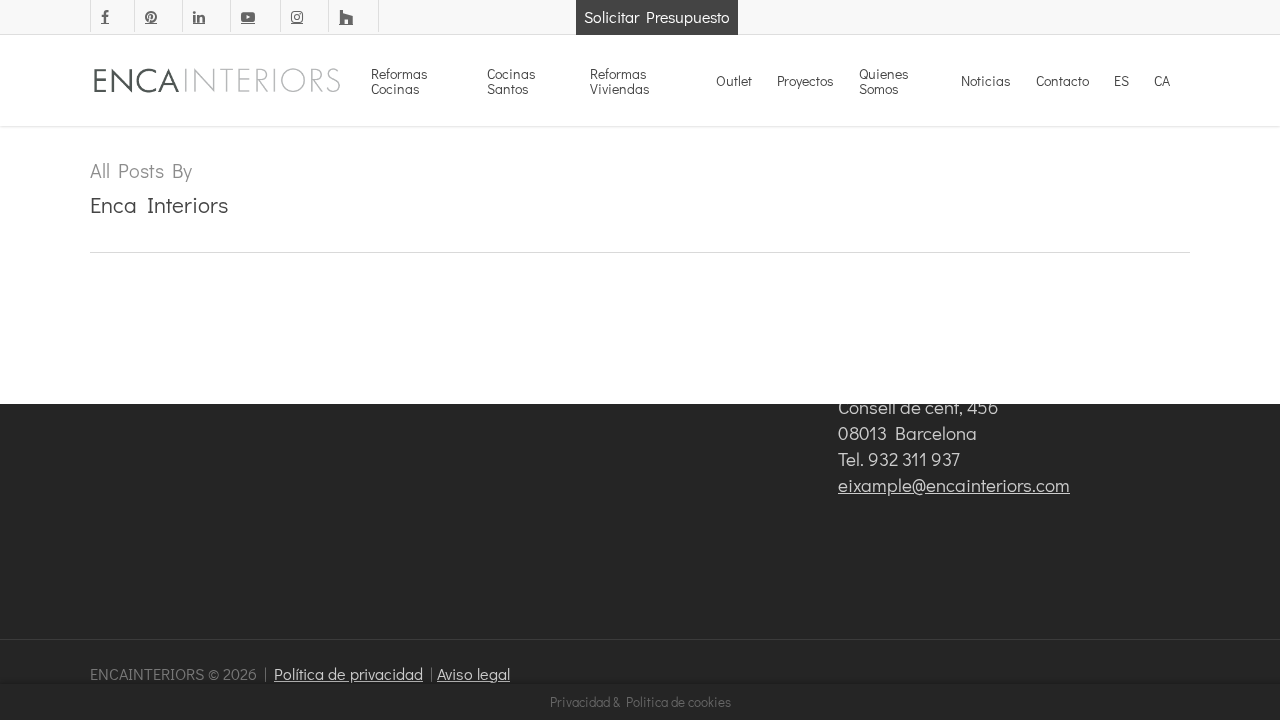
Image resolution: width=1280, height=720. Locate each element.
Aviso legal (473, 673)
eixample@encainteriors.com (954, 484)
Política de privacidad (348, 673)
